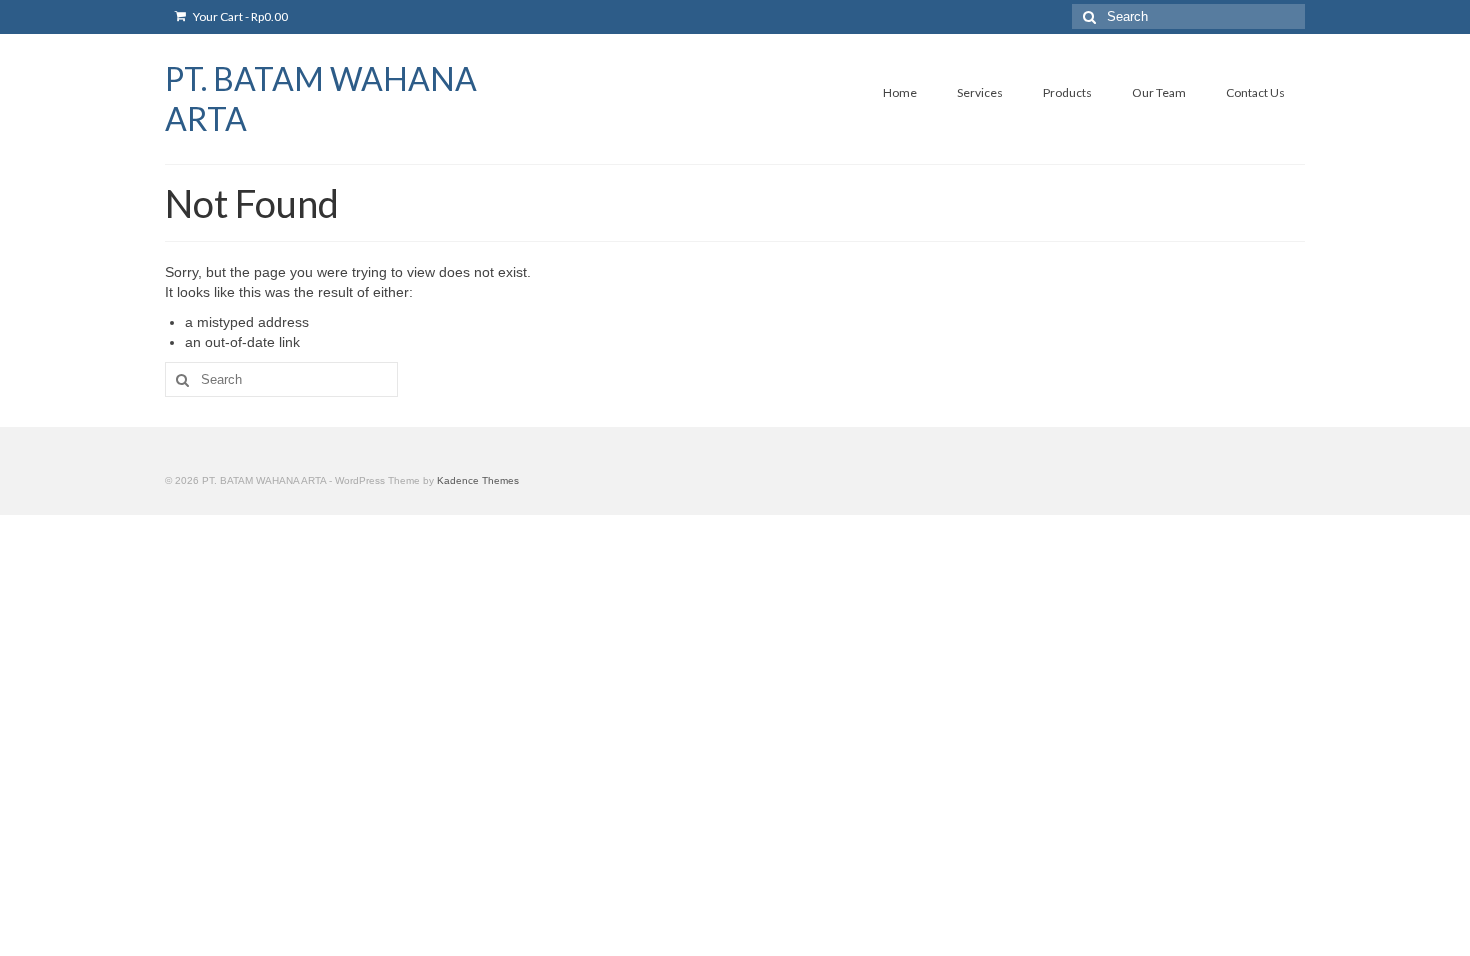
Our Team (1159, 92)
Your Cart (239, 16)
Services (980, 92)
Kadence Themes (478, 480)
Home (900, 92)
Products (1067, 92)
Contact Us (1255, 92)
